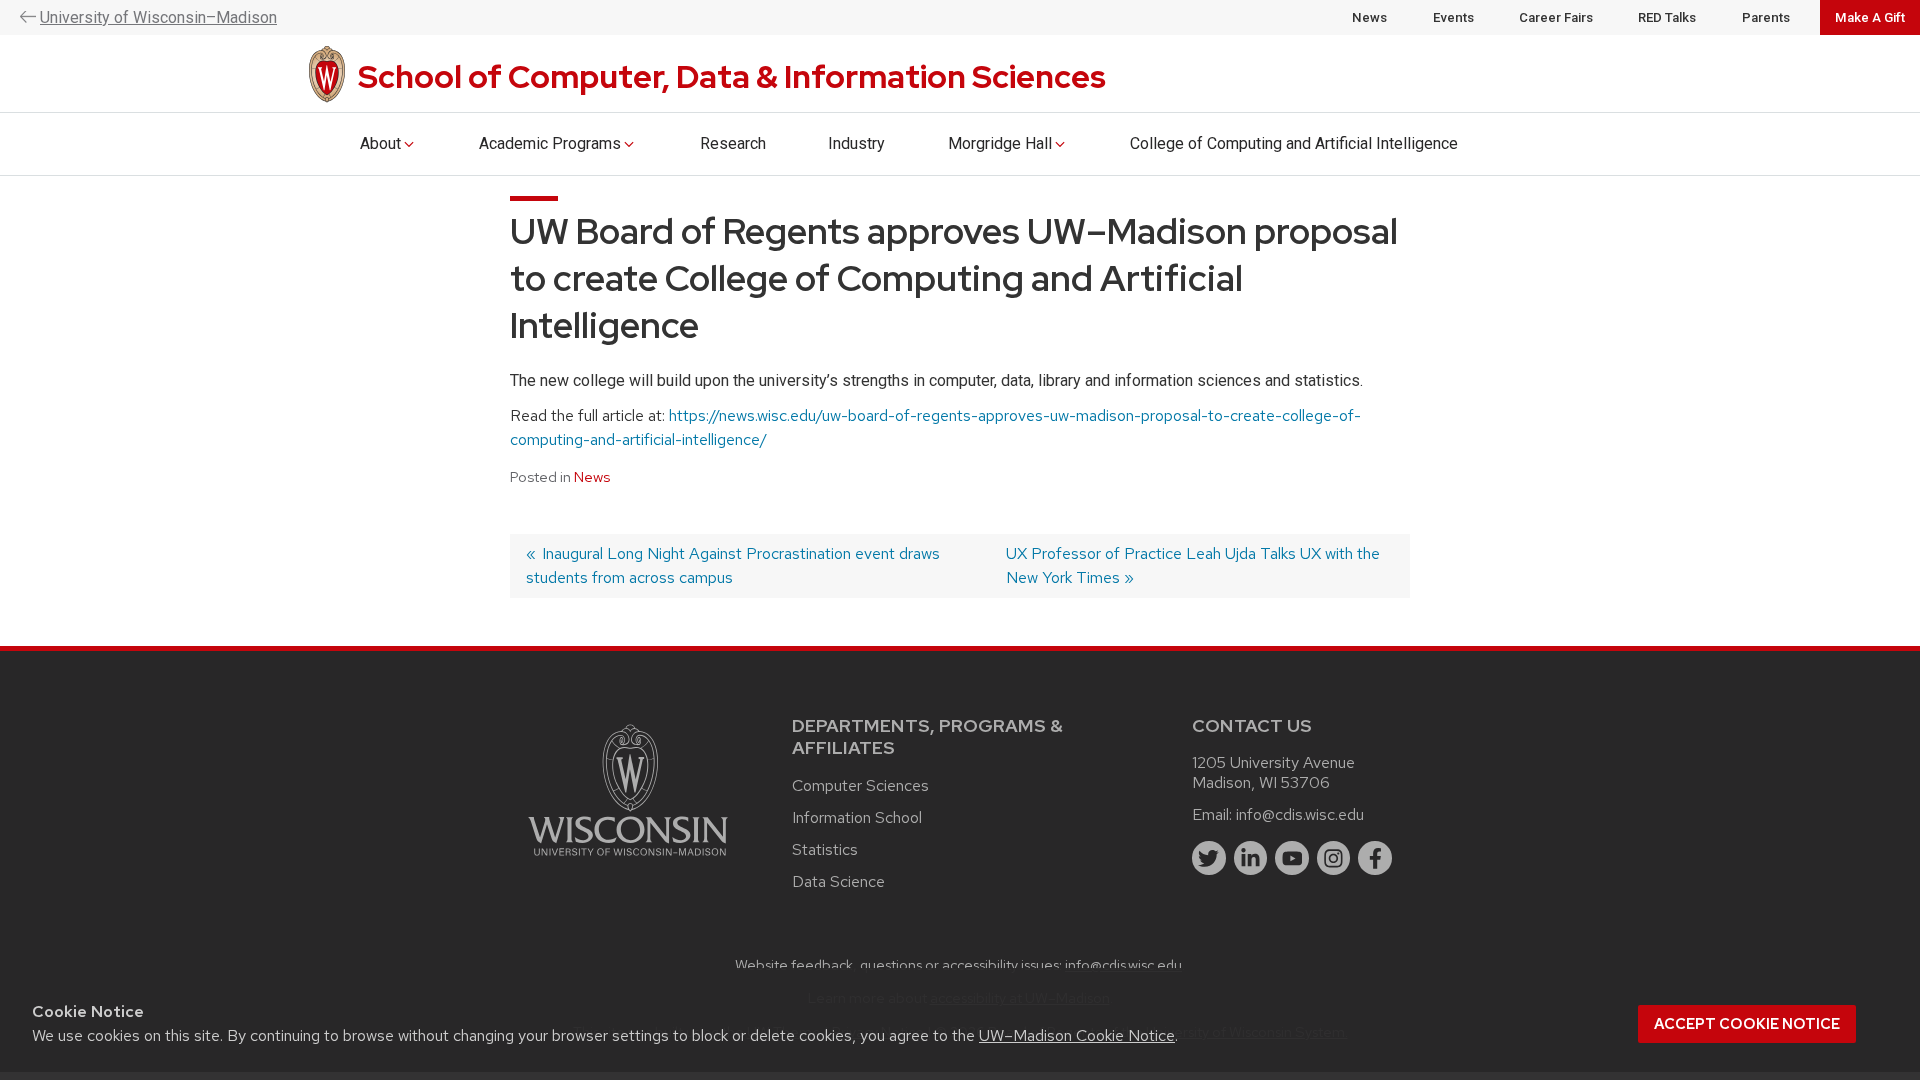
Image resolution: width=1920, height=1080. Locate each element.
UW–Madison (158, 17)
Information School (857, 817)
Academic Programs (550, 143)
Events (1453, 17)
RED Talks (1667, 17)
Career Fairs (1556, 17)
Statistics (825, 849)
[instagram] (1334, 858)
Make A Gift (1870, 17)
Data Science (838, 881)
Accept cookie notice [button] (1747, 1024)
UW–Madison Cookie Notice (1077, 1035)
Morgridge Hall (1000, 143)
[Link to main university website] (628, 859)
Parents (1766, 17)
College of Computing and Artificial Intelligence (1294, 143)
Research (733, 143)
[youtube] (1292, 858)
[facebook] (1375, 858)
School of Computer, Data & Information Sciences (732, 76)
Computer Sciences (860, 785)
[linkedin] (1251, 858)
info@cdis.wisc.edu (1300, 814)
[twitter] (1209, 858)
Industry (856, 143)
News (1369, 17)
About (380, 143)
